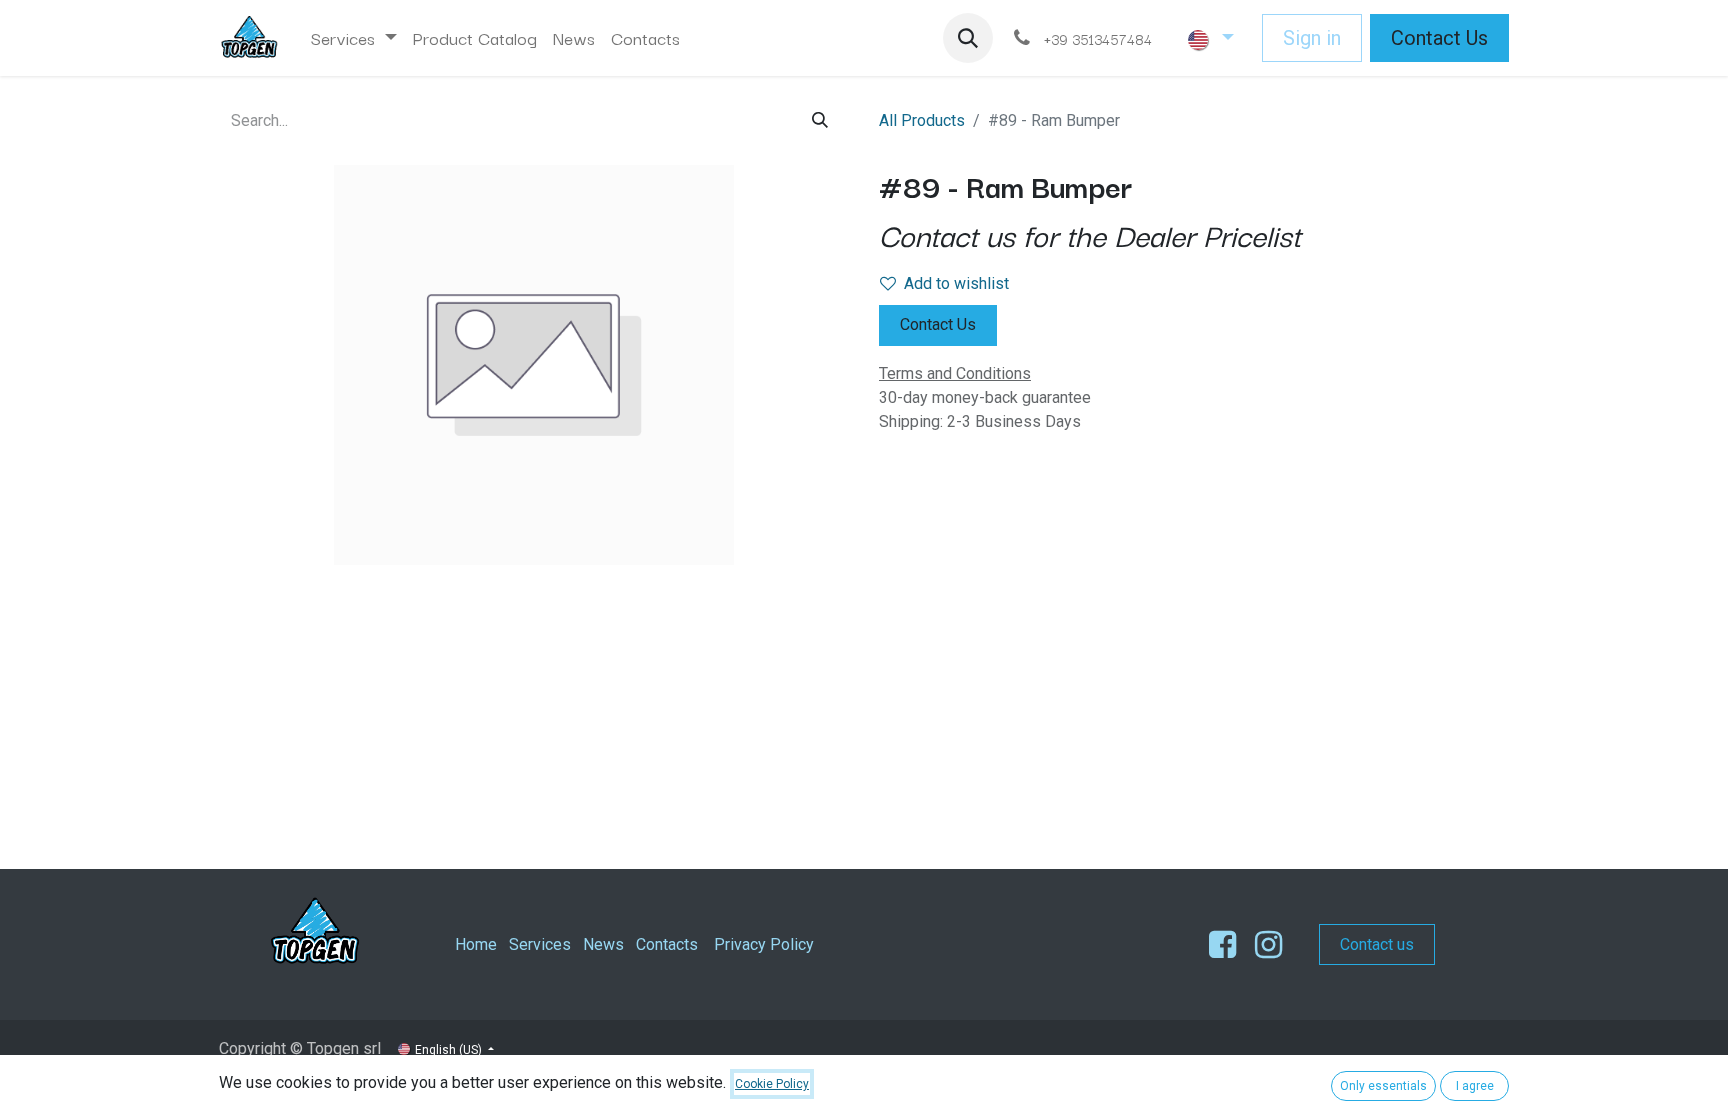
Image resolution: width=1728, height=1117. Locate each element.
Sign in (1312, 38)
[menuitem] (354, 38)
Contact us (1377, 944)
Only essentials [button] (1383, 1086)
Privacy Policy (764, 944)
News (603, 944)
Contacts (667, 944)
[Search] (820, 120)
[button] (968, 38)
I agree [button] (1475, 1086)
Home (476, 944)
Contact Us (1439, 38)
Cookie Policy (772, 1084)
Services (540, 944)
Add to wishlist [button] (956, 283)
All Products (922, 120)
